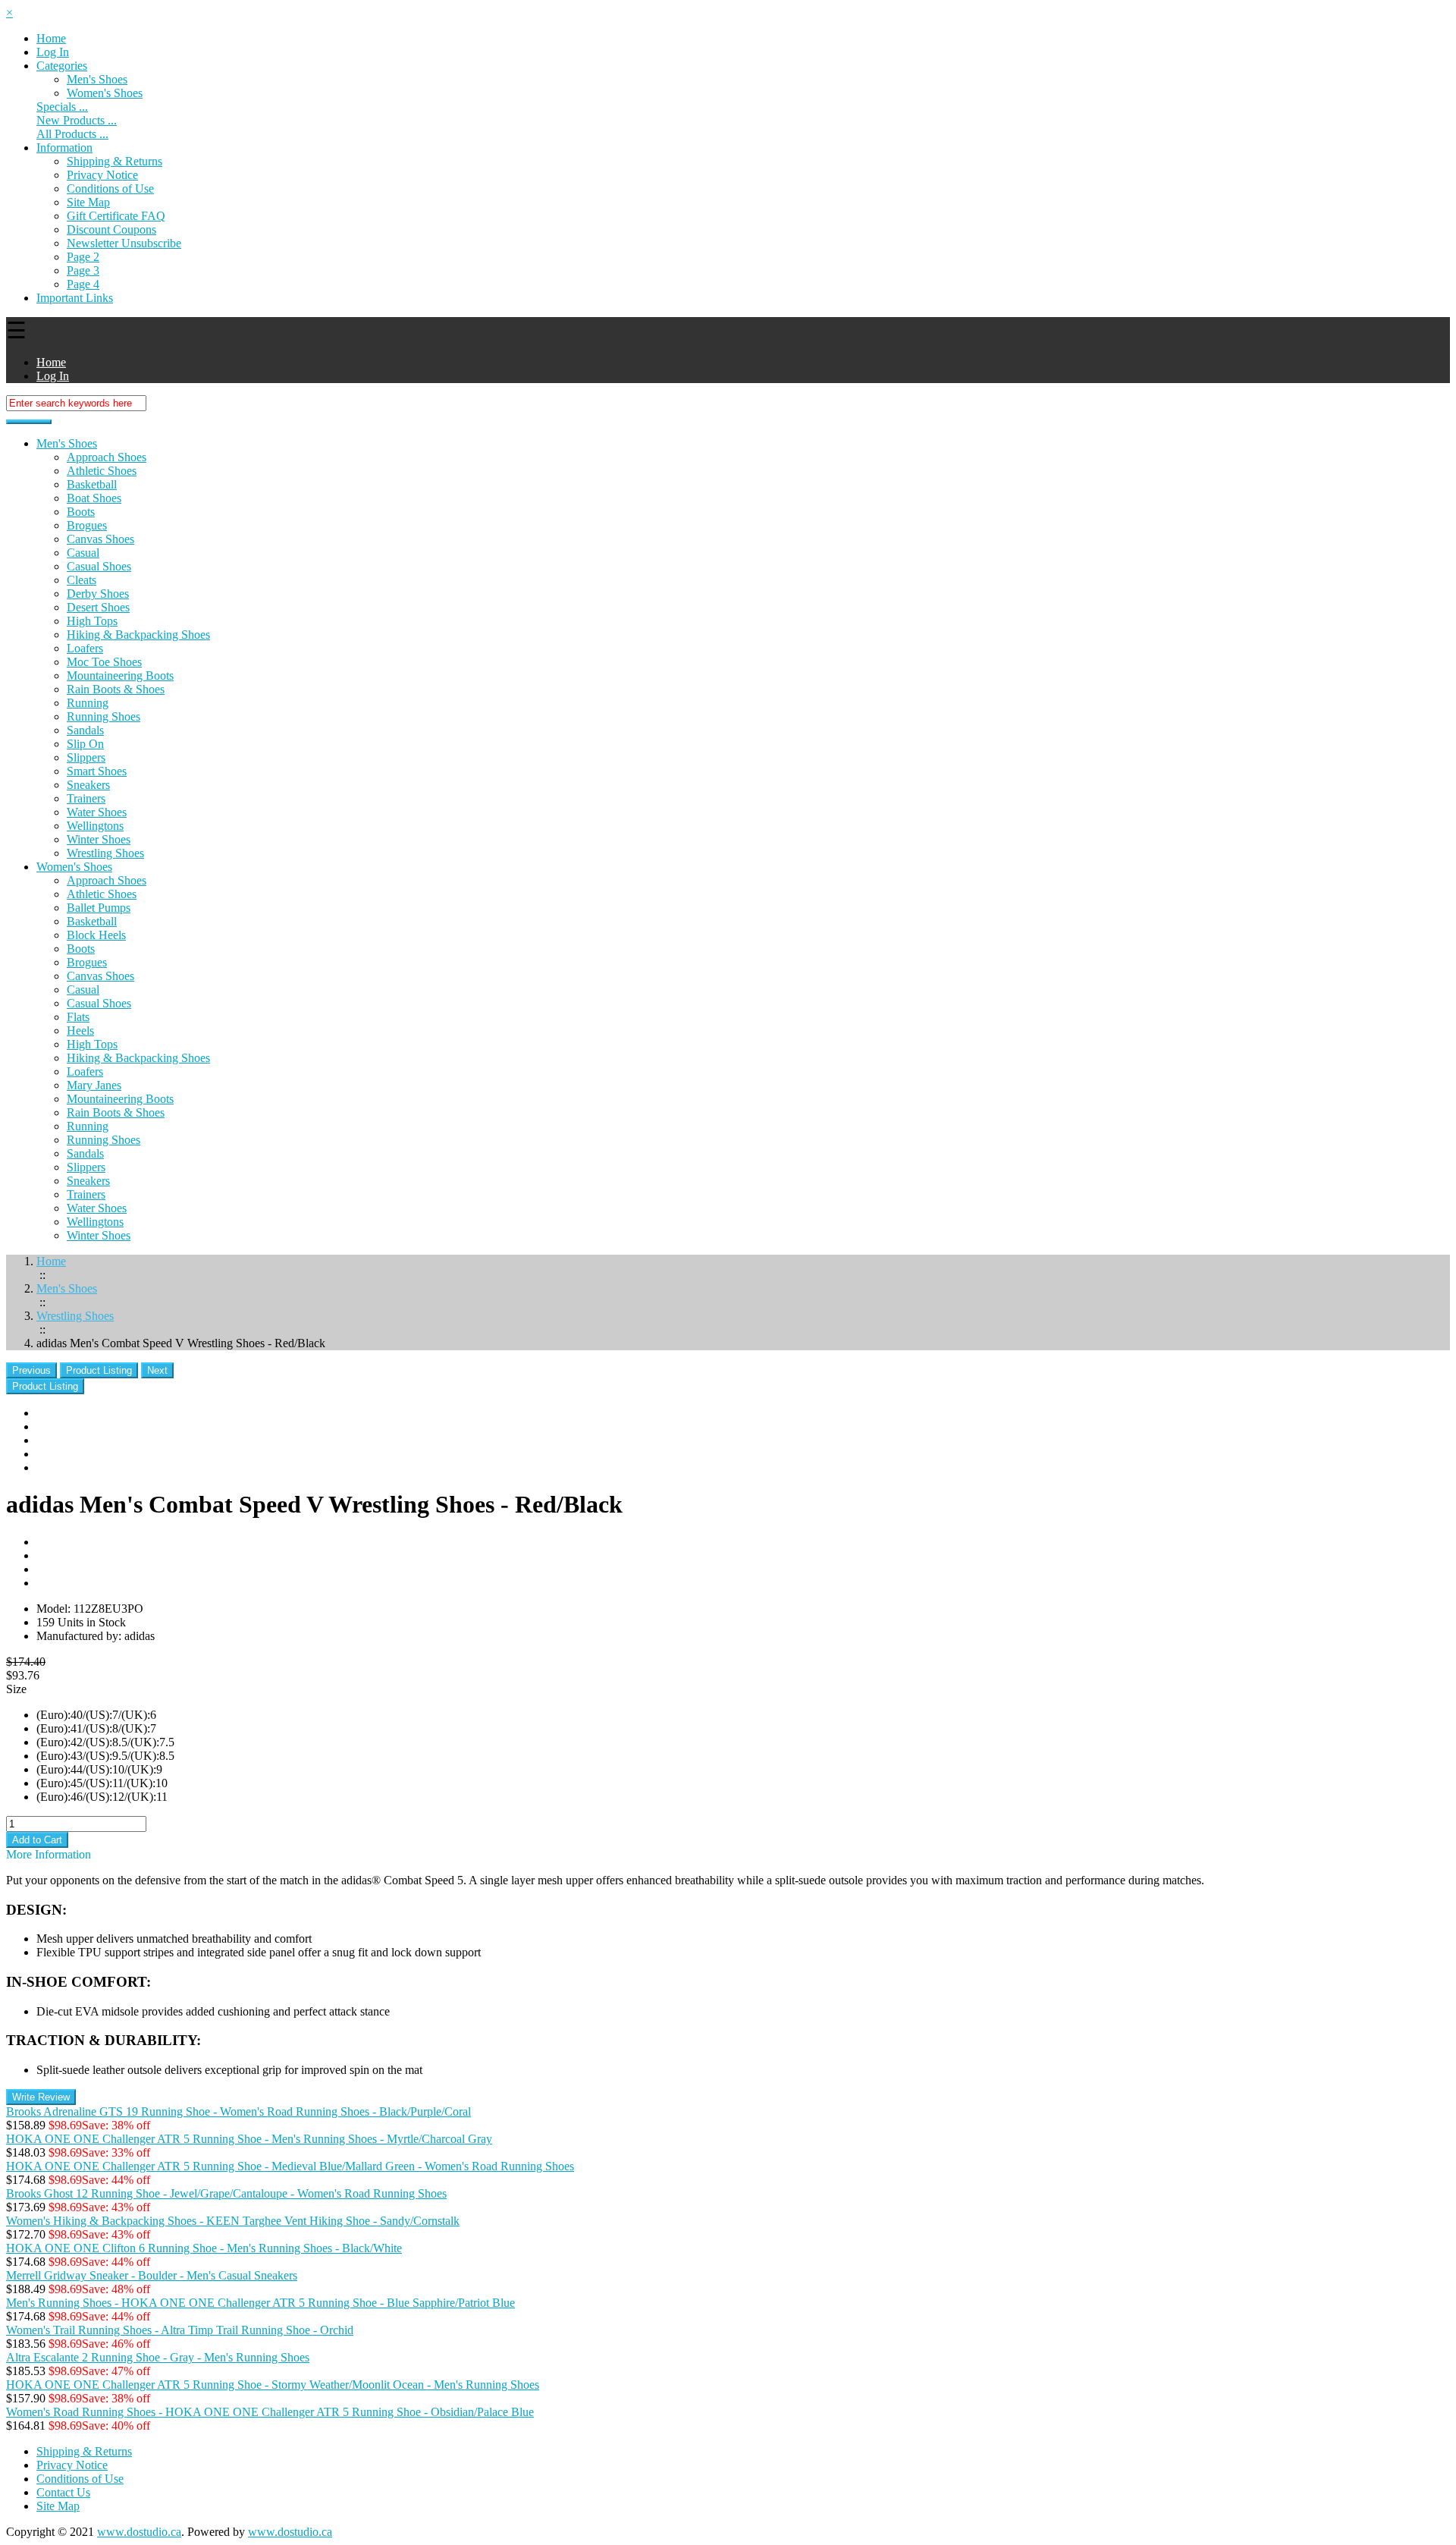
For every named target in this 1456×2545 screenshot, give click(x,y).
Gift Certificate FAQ (116, 216)
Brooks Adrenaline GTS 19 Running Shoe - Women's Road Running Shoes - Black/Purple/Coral (238, 2111)
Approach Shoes (107, 457)
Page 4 (83, 284)
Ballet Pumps (99, 908)
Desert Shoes (98, 607)
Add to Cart (37, 1840)
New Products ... (77, 120)
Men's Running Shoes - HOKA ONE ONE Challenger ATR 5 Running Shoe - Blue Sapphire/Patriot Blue (260, 2303)
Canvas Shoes (100, 539)
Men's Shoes (67, 443)
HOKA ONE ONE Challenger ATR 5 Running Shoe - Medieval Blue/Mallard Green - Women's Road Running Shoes (290, 2166)
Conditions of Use (110, 189)
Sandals (85, 730)
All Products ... (72, 134)
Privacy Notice (102, 175)
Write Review (41, 2097)
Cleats (82, 580)
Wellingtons (95, 826)
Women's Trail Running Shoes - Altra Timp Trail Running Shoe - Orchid (180, 2330)
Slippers (86, 757)
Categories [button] (62, 66)
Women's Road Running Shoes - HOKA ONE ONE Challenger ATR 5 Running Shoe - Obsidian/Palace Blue (270, 2412)
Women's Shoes (105, 93)
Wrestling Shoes (105, 853)
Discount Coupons (111, 229)
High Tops (92, 621)
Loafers (85, 648)
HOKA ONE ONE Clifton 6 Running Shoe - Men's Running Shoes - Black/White (204, 2248)
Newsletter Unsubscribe (124, 243)
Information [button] (64, 148)
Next (157, 1370)
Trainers (86, 798)
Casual (83, 553)
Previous (31, 1370)
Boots (81, 512)
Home (51, 38)
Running (88, 703)
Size (16, 1689)
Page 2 (83, 257)
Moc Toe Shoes (104, 662)
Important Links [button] (75, 298)
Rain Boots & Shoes (116, 689)
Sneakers (88, 785)
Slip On (85, 744)
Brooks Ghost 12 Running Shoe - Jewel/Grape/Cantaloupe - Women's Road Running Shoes (226, 2193)
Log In (53, 52)
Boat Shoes (94, 498)
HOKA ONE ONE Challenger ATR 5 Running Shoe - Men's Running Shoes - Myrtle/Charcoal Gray (249, 2139)
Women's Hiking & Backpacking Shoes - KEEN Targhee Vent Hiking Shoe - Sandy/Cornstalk (233, 2221)
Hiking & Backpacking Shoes (138, 635)
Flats (78, 1017)
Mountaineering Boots (120, 676)
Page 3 (83, 270)
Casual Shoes (99, 566)
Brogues (87, 525)
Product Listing (99, 1370)
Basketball (92, 484)
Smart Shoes (97, 771)
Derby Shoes (98, 594)
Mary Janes (94, 1085)
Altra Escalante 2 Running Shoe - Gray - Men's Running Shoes (158, 2357)
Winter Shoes (99, 839)
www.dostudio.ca (139, 2532)
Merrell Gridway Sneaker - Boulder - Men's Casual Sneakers (152, 2275)
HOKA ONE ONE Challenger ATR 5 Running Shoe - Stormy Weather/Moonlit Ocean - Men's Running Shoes (273, 2385)
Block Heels (96, 935)
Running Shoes (104, 716)
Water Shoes (97, 812)
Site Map (88, 202)
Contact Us (63, 2492)
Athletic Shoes (102, 471)
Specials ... (62, 107)
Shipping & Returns (115, 161)
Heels (80, 1031)
